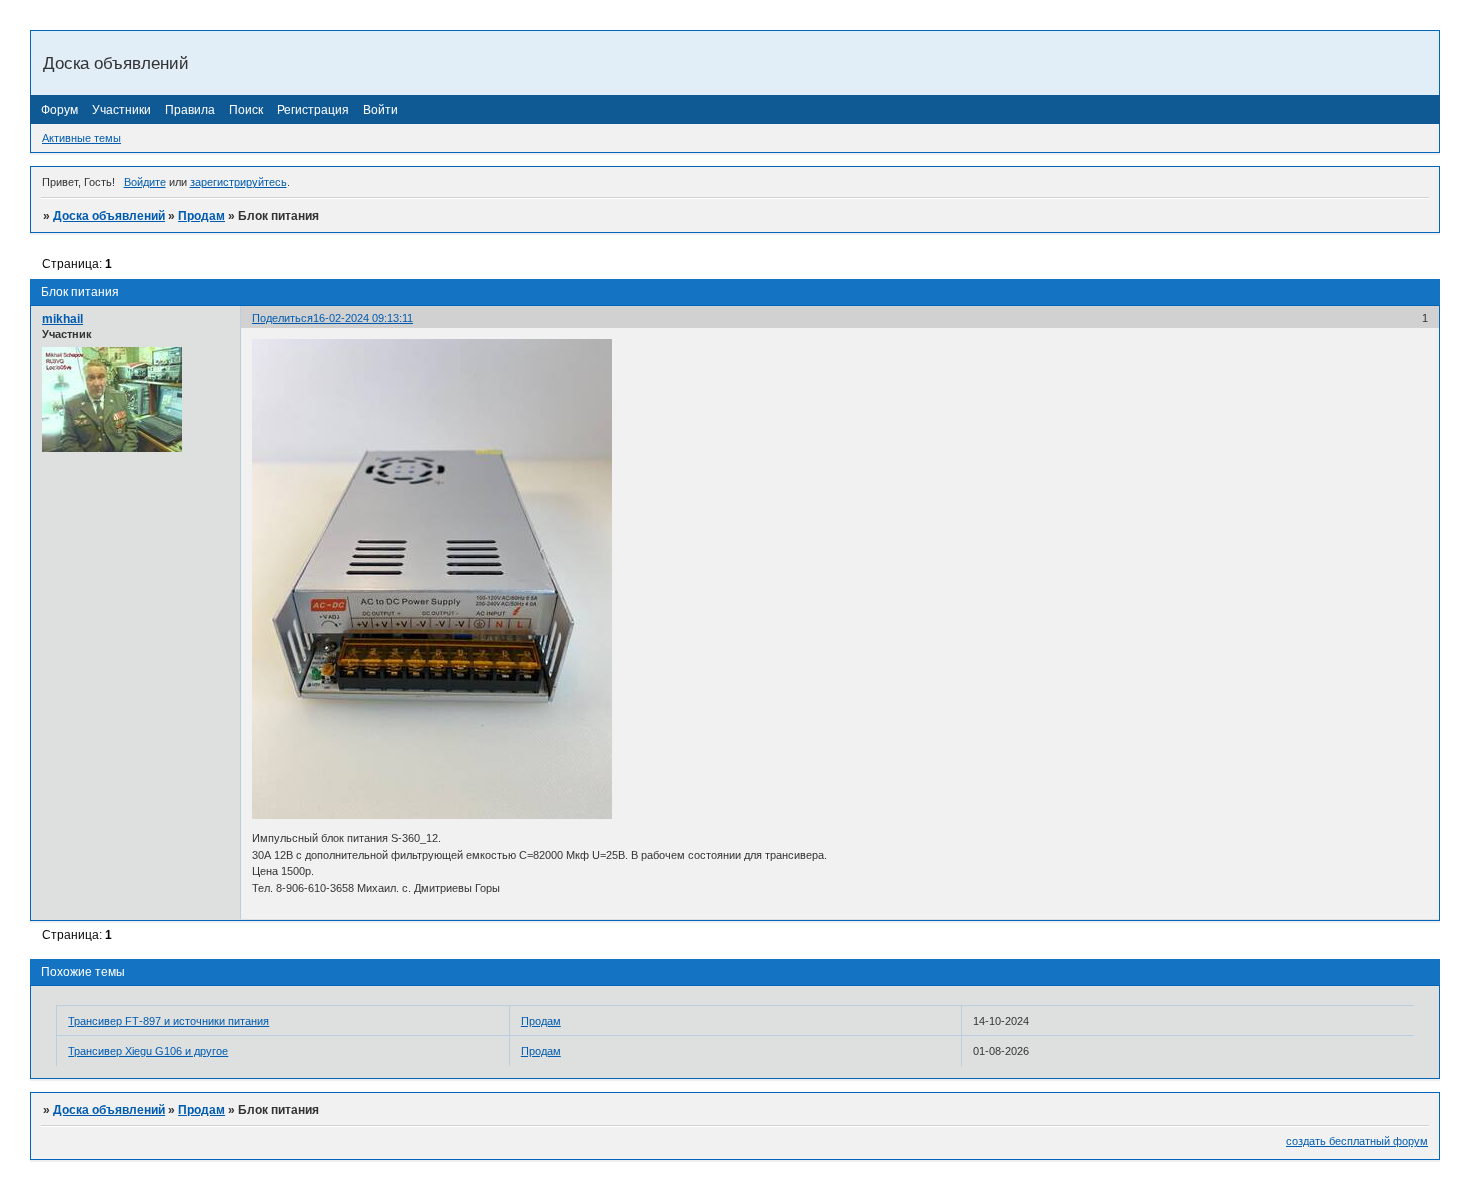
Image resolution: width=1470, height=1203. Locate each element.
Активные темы (81, 138)
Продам (201, 216)
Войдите (145, 182)
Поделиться (282, 318)
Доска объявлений (109, 216)
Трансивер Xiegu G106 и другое (148, 1051)
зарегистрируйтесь (238, 182)
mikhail (62, 319)
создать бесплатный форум (1357, 1141)
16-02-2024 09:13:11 (363, 318)
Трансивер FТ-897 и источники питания (168, 1021)
